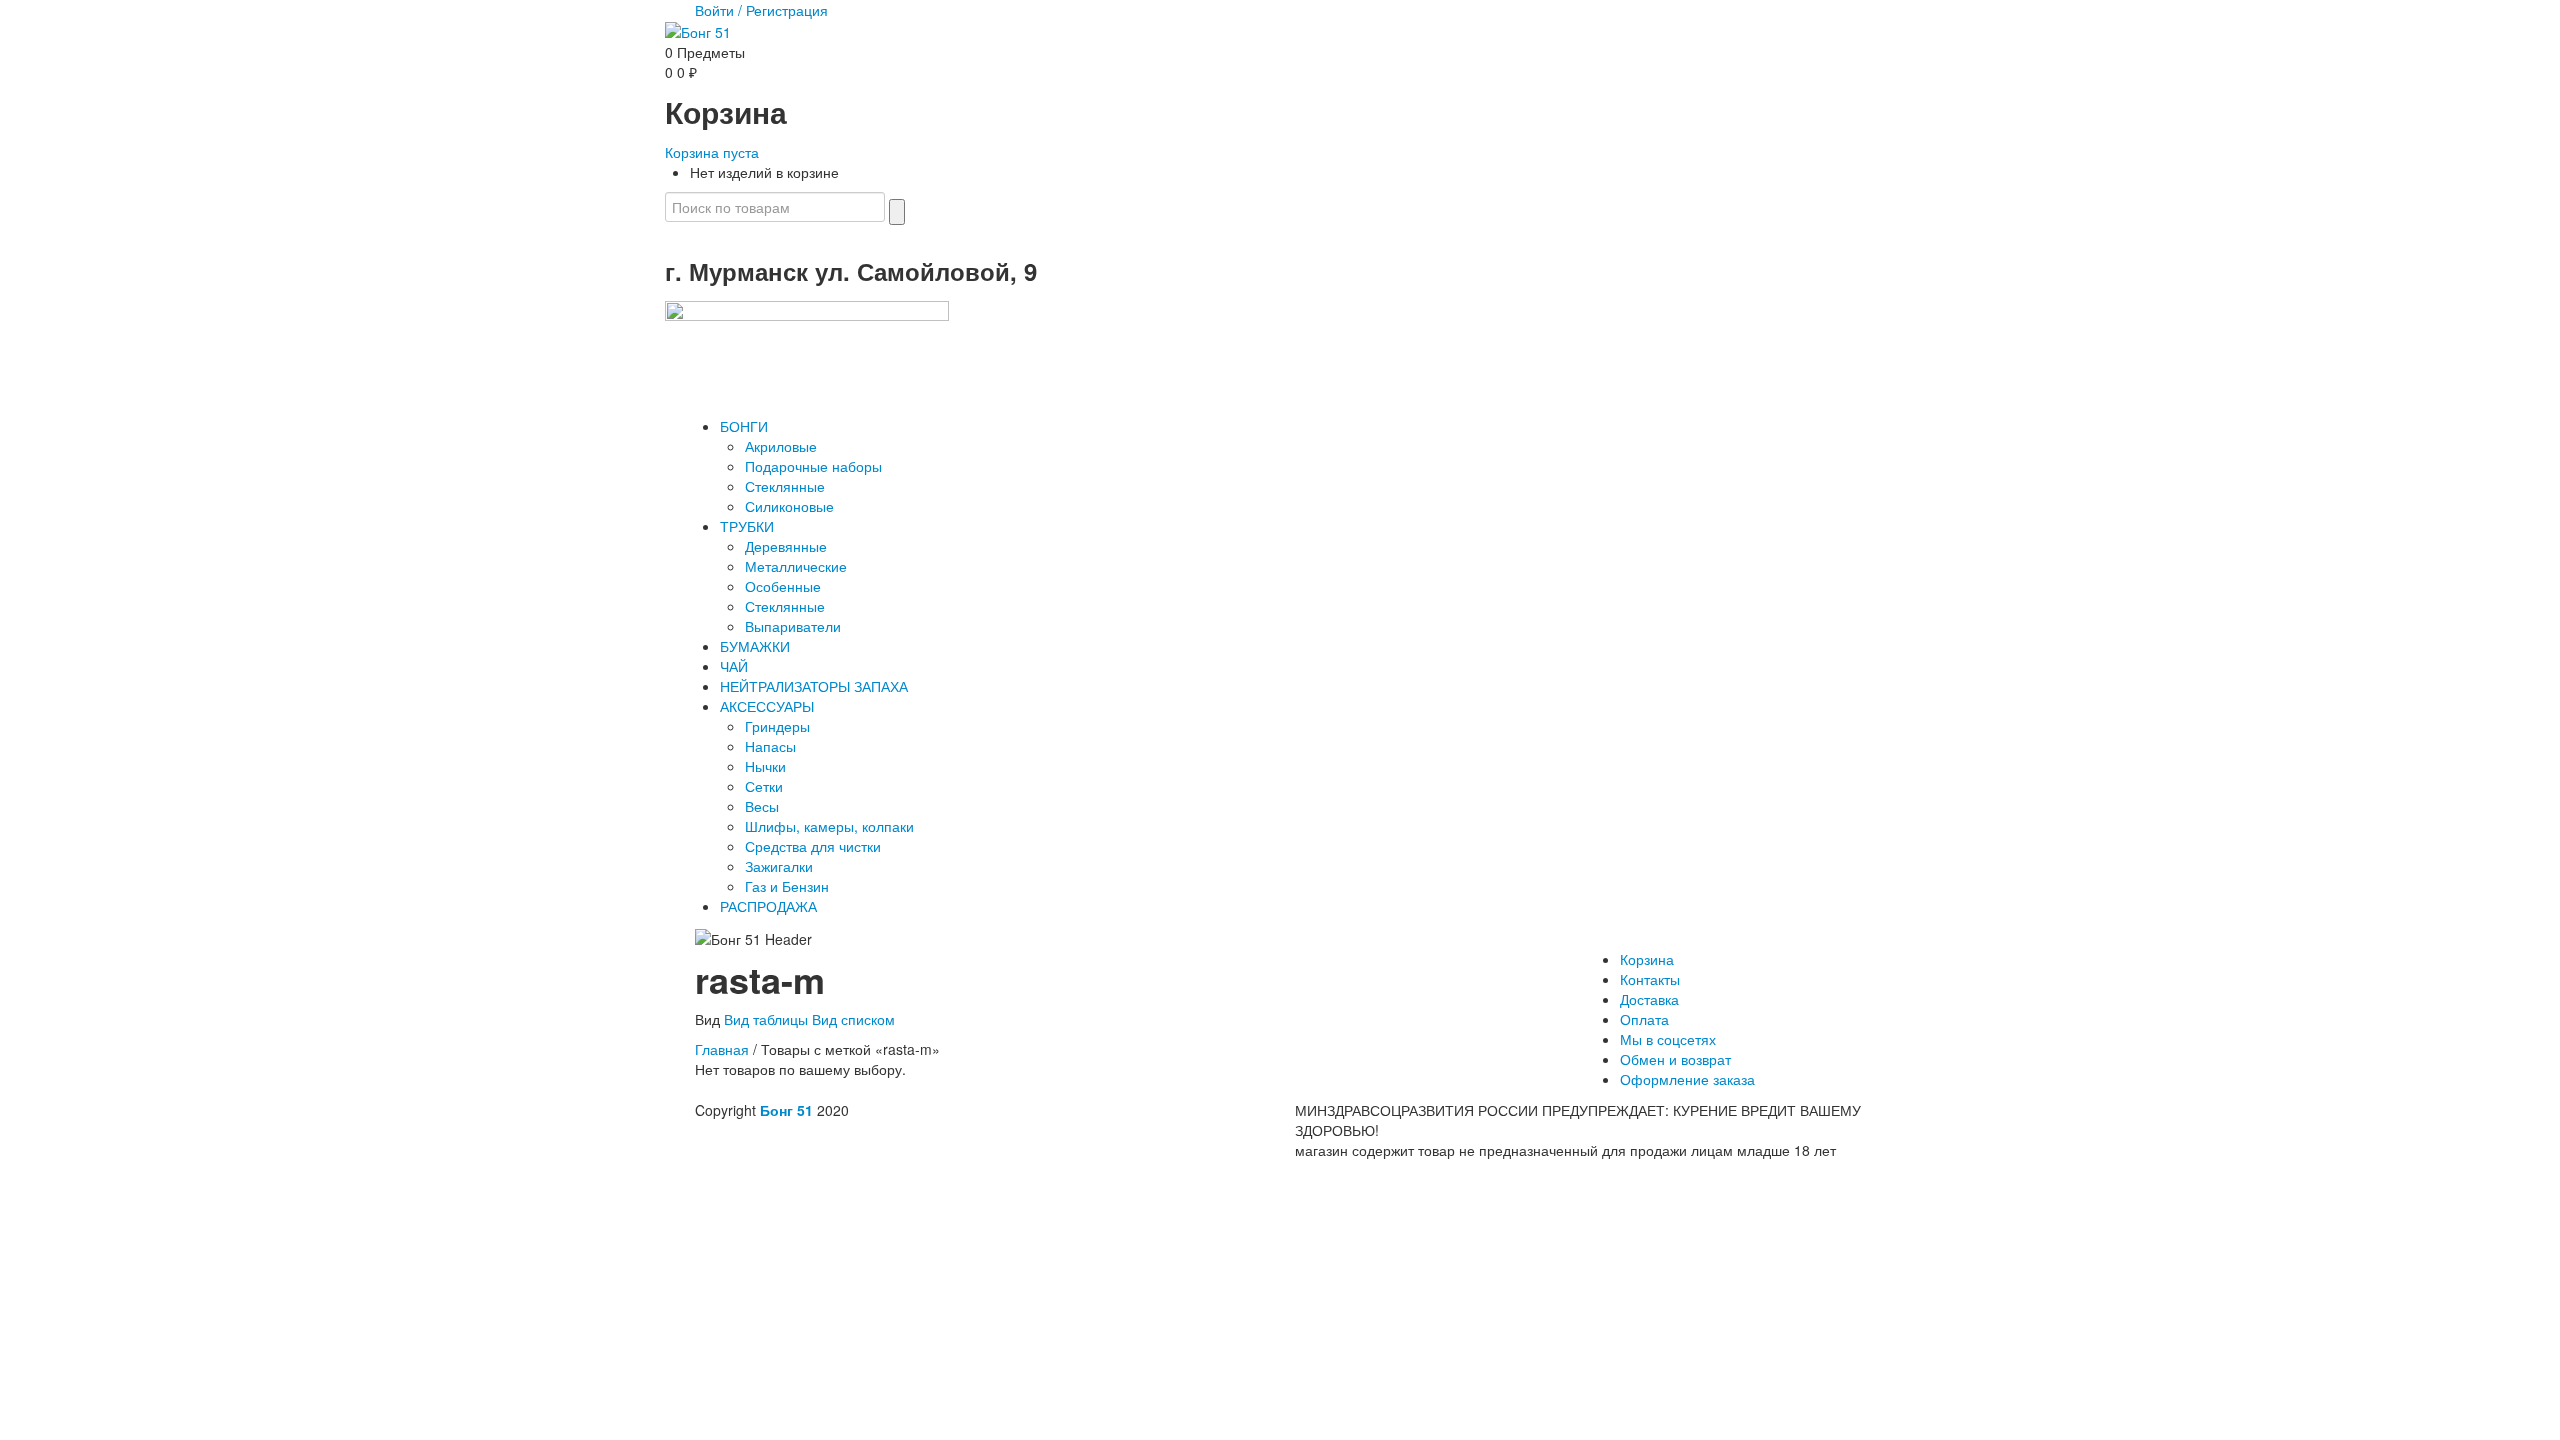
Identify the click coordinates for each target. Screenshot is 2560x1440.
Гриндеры (777, 726)
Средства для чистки (813, 846)
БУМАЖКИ (755, 646)
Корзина (1647, 959)
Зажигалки (779, 866)
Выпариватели (793, 626)
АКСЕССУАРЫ (767, 706)
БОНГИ (744, 426)
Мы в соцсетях (1668, 1039)
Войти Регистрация (761, 10)
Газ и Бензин (787, 886)
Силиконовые (789, 506)
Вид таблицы (766, 1019)
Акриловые (781, 446)
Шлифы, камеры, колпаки (829, 826)
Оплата (1644, 1019)
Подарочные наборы (813, 466)
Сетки (764, 786)
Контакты (1650, 979)
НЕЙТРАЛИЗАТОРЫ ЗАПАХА (814, 686)
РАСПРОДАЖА (768, 906)
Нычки (765, 766)
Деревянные (786, 546)
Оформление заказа (1687, 1079)
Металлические (796, 566)
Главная (722, 1049)
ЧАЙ (734, 666)
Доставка (1649, 999)
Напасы (770, 746)
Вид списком (853, 1019)
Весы (762, 806)
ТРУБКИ (747, 526)
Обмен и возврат (1675, 1059)
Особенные (783, 586)
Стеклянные (785, 486)
